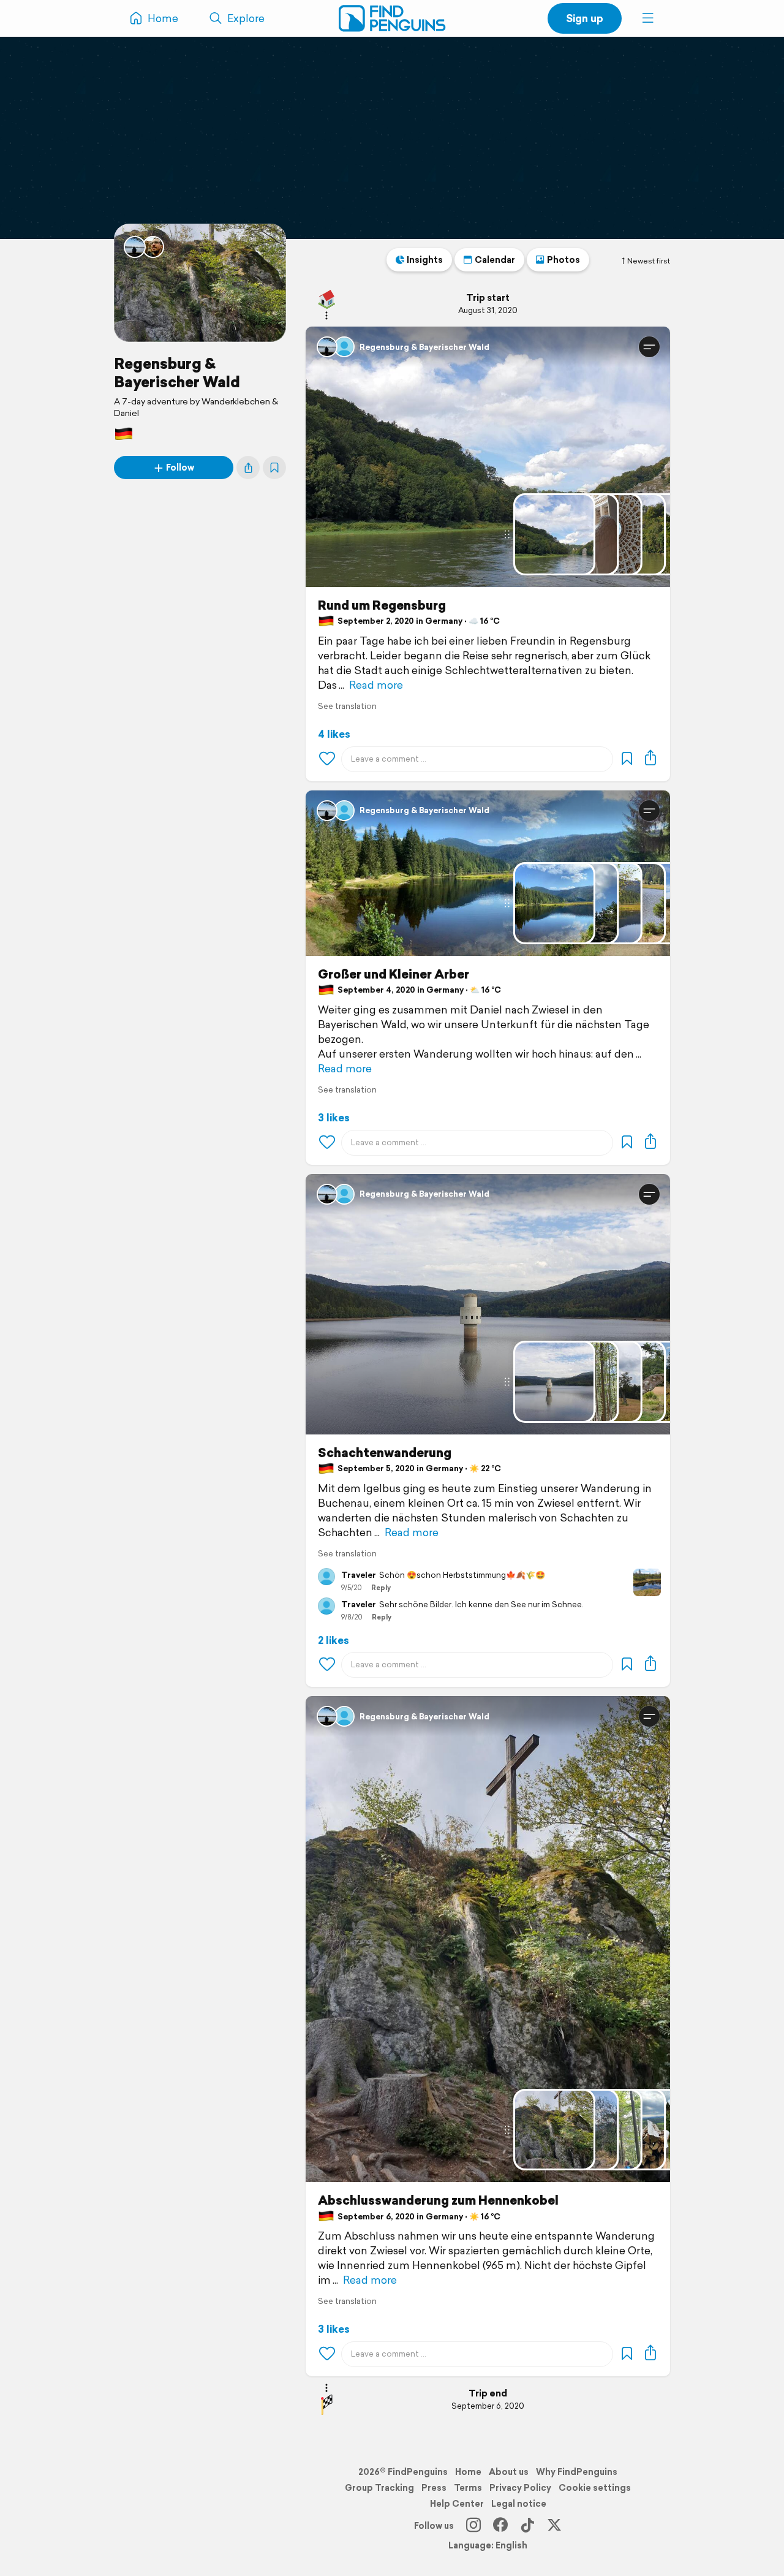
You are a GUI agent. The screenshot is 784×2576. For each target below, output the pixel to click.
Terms (468, 2488)
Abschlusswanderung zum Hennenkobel (438, 2200)
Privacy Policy (520, 2488)
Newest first (649, 261)
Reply (381, 1588)
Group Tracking (379, 2488)
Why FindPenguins (577, 2472)
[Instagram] (473, 2526)
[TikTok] (527, 2526)
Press (434, 2488)
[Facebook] (500, 2526)
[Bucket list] (274, 468)
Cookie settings (595, 2488)
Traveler (359, 1575)
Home (468, 2472)
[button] (648, 18)
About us (509, 2472)
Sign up (585, 18)
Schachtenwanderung (385, 1453)
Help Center (457, 2504)
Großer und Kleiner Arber (394, 974)
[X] (554, 2526)
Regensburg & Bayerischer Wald (177, 373)
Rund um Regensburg (382, 605)
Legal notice (519, 2504)
